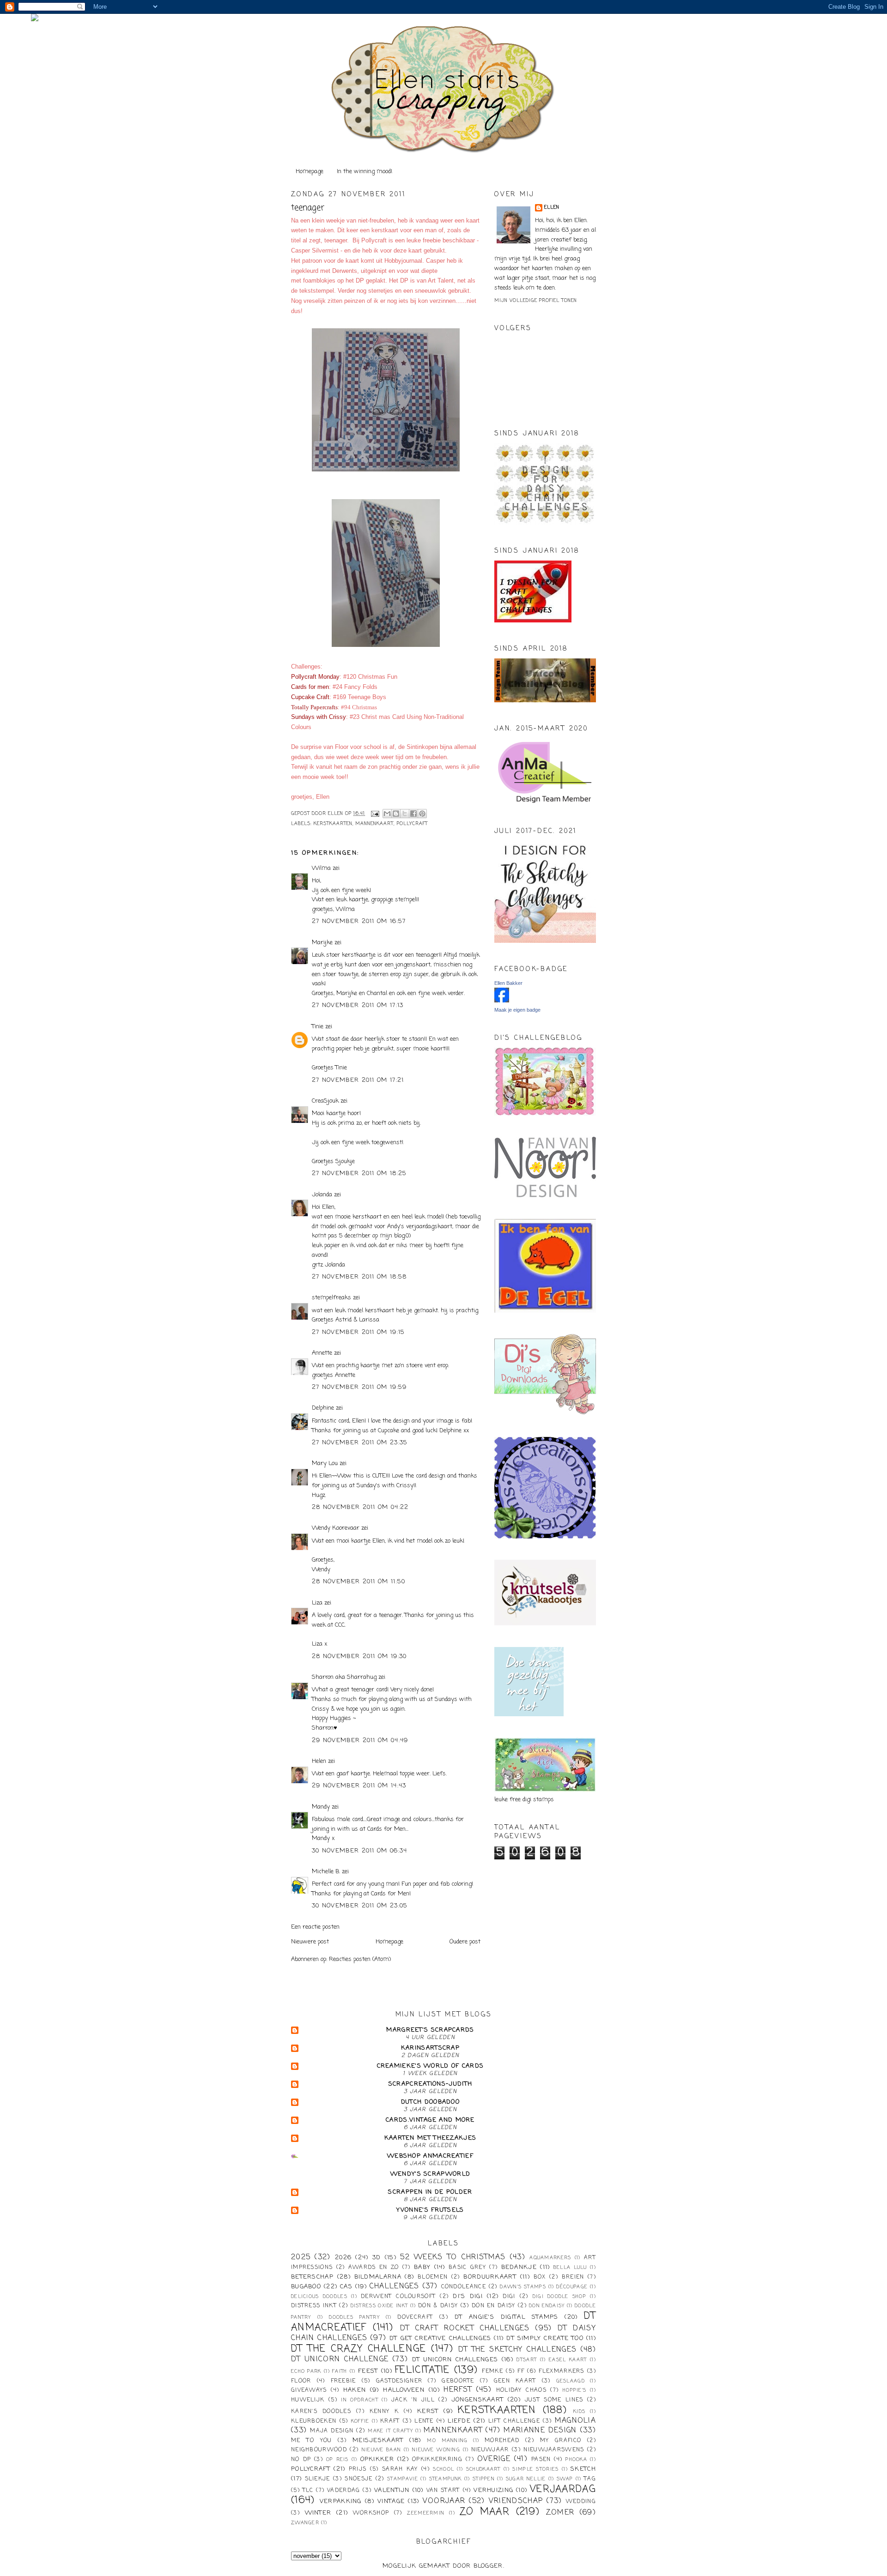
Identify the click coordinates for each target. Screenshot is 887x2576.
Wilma (321, 868)
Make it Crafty (390, 2431)
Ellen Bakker (508, 983)
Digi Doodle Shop (559, 2297)
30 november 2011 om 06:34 (360, 1851)
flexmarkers (561, 2371)
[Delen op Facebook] (413, 814)
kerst (428, 2411)
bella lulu (570, 2268)
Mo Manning (447, 2441)
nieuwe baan (381, 2450)
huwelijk (308, 2400)
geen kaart (515, 2381)
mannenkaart (374, 824)
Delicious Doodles (319, 2297)
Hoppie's (574, 2390)
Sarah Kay (400, 2469)
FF (521, 2371)
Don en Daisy (494, 2306)
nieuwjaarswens (554, 2450)
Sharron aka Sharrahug (344, 1677)
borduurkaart (490, 2277)
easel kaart (568, 2360)
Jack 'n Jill (413, 2400)
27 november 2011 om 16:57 (359, 921)
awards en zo (374, 2268)
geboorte (458, 2381)
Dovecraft (415, 2317)
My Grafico (561, 2441)
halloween (404, 2390)
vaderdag (343, 2491)
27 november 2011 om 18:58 (359, 1277)
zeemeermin (426, 2513)
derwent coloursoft (398, 2297)
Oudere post (465, 1942)
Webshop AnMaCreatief (430, 2156)
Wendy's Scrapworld (430, 2174)
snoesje (358, 2479)
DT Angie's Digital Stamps (507, 2317)
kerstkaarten (333, 824)
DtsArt (527, 2360)
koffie (360, 2421)
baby (422, 2267)
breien (573, 2277)
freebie (343, 2381)
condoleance (464, 2287)
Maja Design (332, 2431)
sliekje (318, 2479)
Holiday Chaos (521, 2390)
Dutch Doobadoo (430, 2102)
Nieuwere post (310, 1942)
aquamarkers (550, 2258)
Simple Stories (535, 2469)
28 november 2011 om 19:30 (359, 1656)
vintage (391, 2501)
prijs (358, 2469)
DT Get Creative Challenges (440, 2338)
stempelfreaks (331, 1298)
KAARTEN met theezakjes (431, 2138)
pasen (541, 2460)
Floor (301, 2381)
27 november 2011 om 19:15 (358, 1332)
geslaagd (571, 2381)
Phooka (576, 2460)
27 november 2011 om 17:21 (358, 1080)
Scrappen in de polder (430, 2192)
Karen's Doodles (321, 2412)
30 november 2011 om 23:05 (360, 1906)
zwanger (305, 2523)
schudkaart (483, 2469)
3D (377, 2258)
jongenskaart (478, 2400)
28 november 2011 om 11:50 (359, 1582)
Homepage (310, 172)
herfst (458, 2390)
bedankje (519, 2267)
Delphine (323, 1408)
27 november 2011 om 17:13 (358, 1005)
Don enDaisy (547, 2306)
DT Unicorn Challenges (455, 2360)
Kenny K (384, 2412)
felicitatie (422, 2370)
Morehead (502, 2441)
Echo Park (306, 2371)
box (540, 2277)
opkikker (377, 2459)
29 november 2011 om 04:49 (360, 1740)
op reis (337, 2460)
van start (443, 2491)
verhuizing (493, 2490)
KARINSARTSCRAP (430, 2048)
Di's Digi (468, 2296)
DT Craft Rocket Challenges (465, 2329)
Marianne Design (540, 2431)
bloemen (433, 2277)
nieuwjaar (490, 2450)
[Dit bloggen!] (396, 814)
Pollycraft (412, 824)
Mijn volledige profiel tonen (536, 301)
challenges (395, 2286)
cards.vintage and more (430, 2120)
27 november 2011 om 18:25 (359, 1173)
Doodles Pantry (354, 2317)
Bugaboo (306, 2287)
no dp (301, 2460)
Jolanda (322, 1195)
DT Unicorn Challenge (340, 2359)
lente (424, 2421)
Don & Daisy (438, 2306)
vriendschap (516, 2501)
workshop (371, 2513)
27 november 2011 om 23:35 (360, 1443)
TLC (308, 2491)
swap (565, 2479)
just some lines (554, 2400)
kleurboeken (314, 2421)
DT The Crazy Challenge (359, 2349)
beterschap (312, 2277)
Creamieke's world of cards (431, 2066)
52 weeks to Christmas (453, 2257)
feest (368, 2371)
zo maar (485, 2512)
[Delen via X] (405, 814)
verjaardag (563, 2489)
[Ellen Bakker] (502, 1001)
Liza (317, 1603)
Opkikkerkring (437, 2460)
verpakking (341, 2501)
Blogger (488, 2566)
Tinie (318, 1027)
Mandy (321, 1807)
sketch (583, 2469)
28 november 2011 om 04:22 (360, 1507)
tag (590, 2479)
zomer (560, 2513)
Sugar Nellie (526, 2479)
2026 (343, 2258)
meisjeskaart (378, 2440)
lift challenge (514, 2421)
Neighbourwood (319, 2450)
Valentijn (392, 2490)
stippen (484, 2479)
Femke (492, 2371)
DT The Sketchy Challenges (518, 2350)
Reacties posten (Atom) (360, 1959)
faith (340, 2371)
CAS (346, 2287)
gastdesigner (399, 2381)
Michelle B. (326, 1872)
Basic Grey (467, 2268)
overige (494, 2459)
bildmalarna (378, 2277)
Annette (322, 1353)
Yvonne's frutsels (430, 2210)
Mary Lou (325, 1463)
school (443, 2469)
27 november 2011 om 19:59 (359, 1387)
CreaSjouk (325, 1101)
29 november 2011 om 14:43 (359, 1786)
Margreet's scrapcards (430, 2030)
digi (509, 2297)
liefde (459, 2421)
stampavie (403, 2479)
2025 (301, 2257)
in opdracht (360, 2400)
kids (579, 2412)
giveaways (309, 2390)
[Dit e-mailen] (387, 814)
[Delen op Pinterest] (422, 814)
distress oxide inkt (380, 2306)
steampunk (446, 2479)
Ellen (552, 208)
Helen (319, 1761)
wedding (581, 2502)
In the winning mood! (365, 172)
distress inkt (314, 2306)
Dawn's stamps (523, 2287)
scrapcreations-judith (430, 2084)
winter (318, 2513)
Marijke (323, 943)
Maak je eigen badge (517, 1010)
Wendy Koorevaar (336, 1528)
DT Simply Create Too (545, 2338)
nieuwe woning (436, 2450)
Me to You (312, 2441)
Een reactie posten (315, 1927)
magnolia (575, 2421)
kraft (390, 2421)
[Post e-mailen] (375, 814)
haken (355, 2390)
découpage (572, 2287)
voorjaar (444, 2501)
